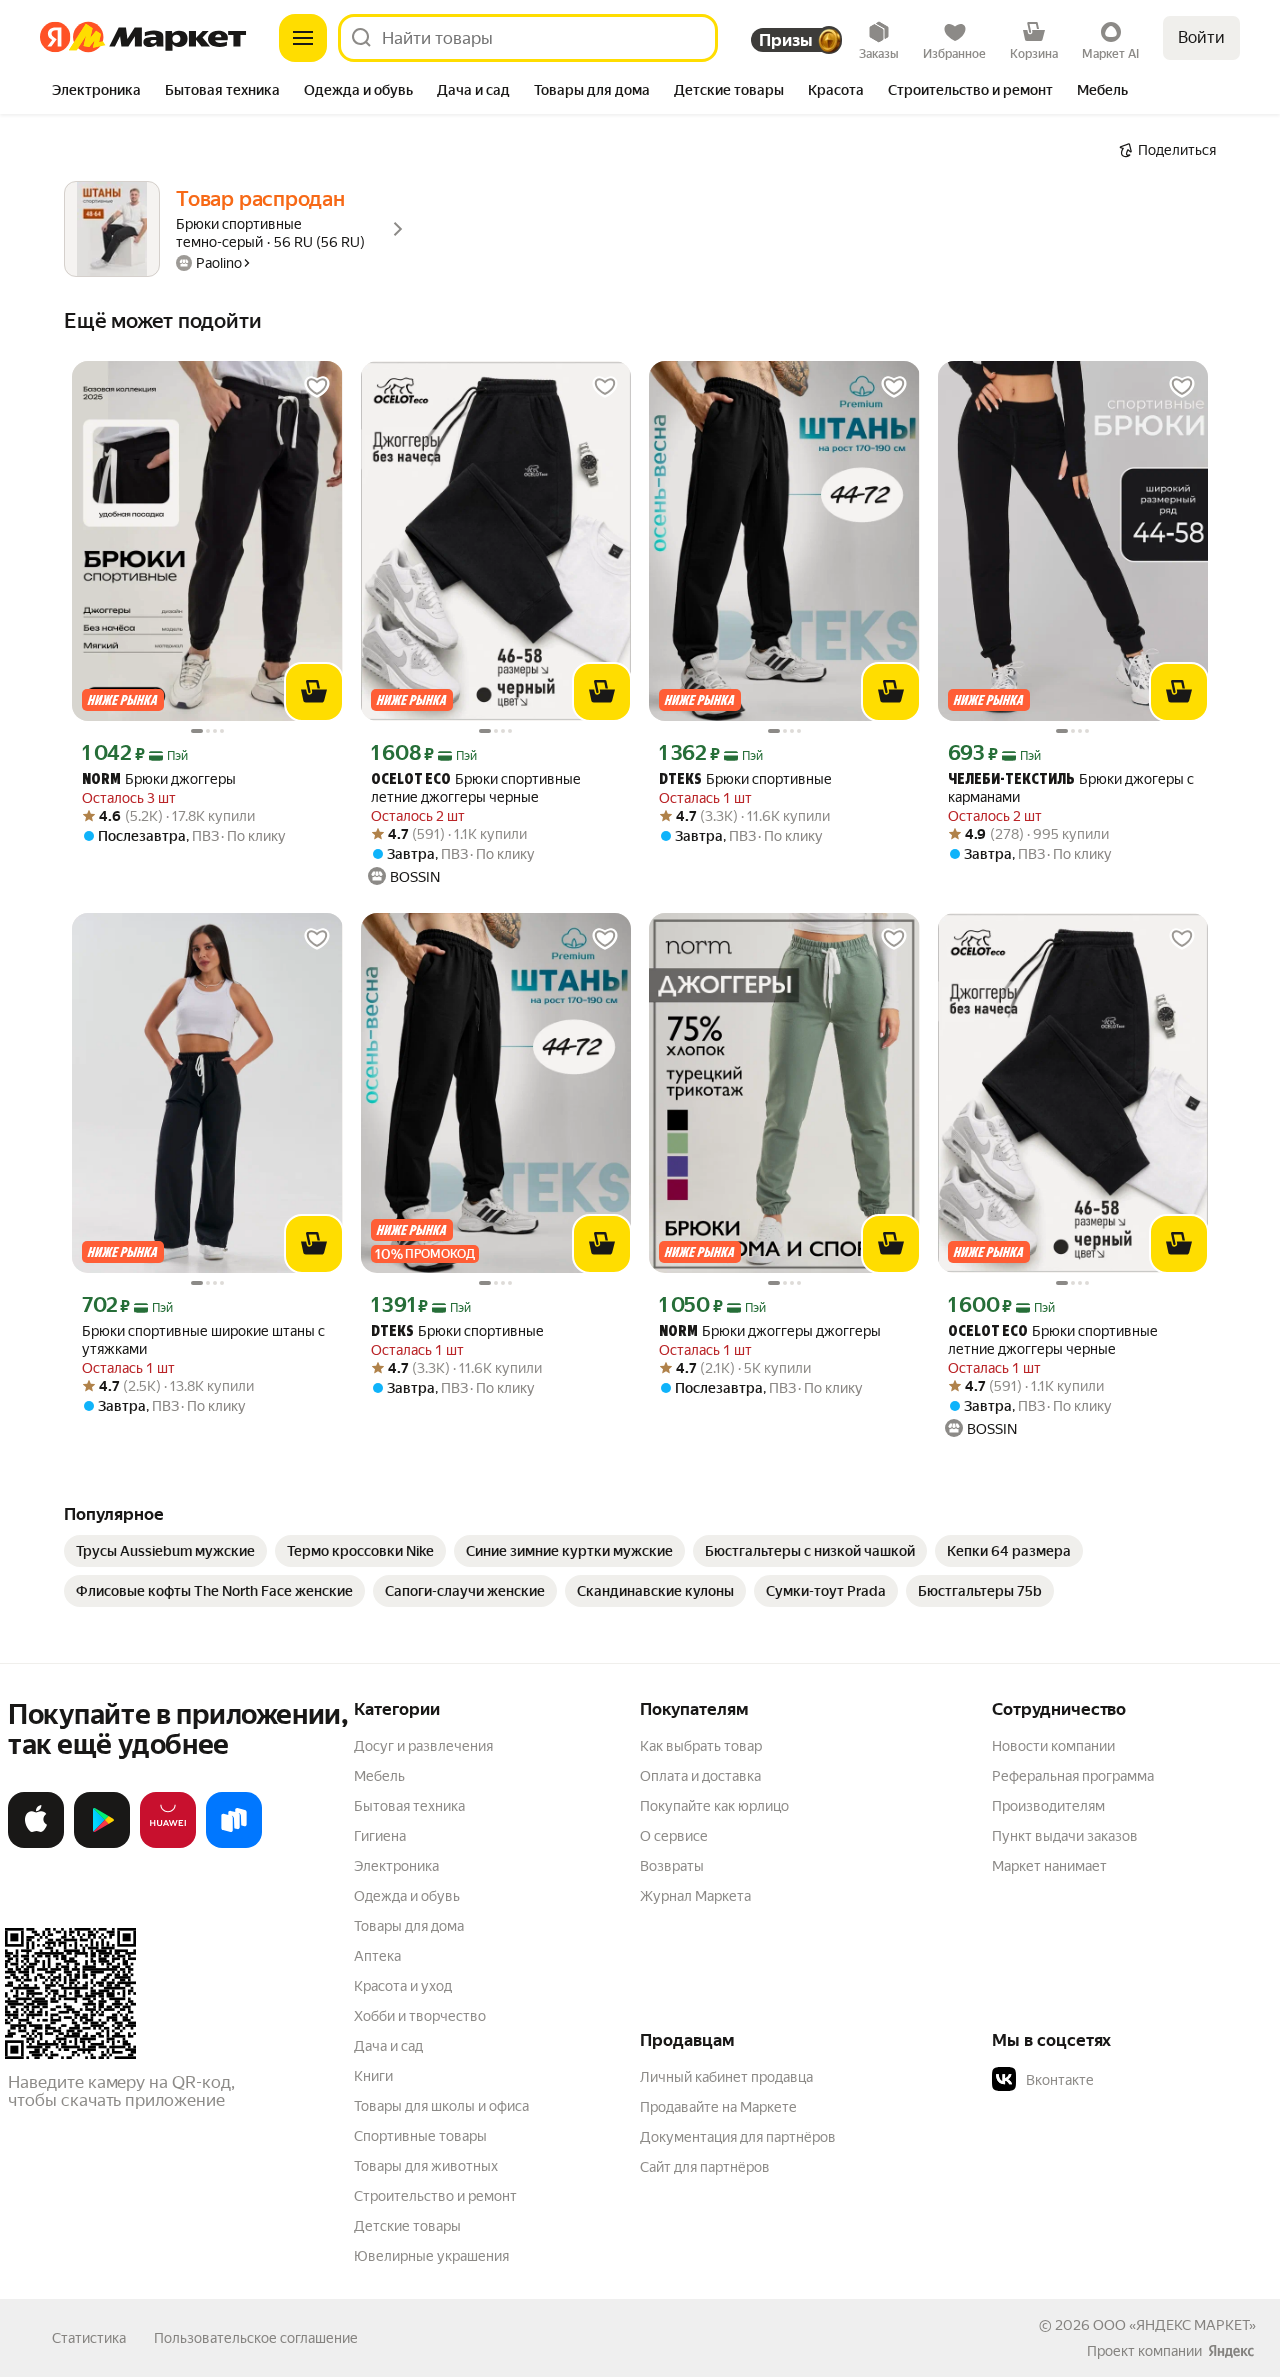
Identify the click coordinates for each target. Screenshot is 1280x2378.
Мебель (379, 1776)
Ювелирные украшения (431, 2256)
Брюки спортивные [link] (745, 779)
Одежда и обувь (407, 1896)
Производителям (1048, 1806)
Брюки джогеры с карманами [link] (1071, 788)
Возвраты (672, 1866)
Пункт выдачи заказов (1065, 1836)
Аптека (377, 1956)
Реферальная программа (1073, 1776)
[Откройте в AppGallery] (168, 1844)
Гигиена (380, 1836)
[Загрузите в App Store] (36, 1844)
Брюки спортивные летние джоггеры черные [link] (476, 788)
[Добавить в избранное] (317, 387)
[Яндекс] (1231, 2351)
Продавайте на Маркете (718, 2107)
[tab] (96, 92)
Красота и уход (403, 1986)
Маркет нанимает (1049, 1866)
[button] (1132, 2080)
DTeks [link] (680, 780)
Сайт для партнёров (705, 2167)
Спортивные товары (420, 2136)
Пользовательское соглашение (256, 2338)
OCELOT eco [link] (411, 780)
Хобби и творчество (420, 2016)
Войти (1201, 37)
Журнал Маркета (695, 1896)
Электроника (396, 1866)
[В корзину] (314, 692)
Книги (373, 2076)
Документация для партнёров (738, 2137)
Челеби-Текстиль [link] (1011, 780)
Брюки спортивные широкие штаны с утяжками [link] (203, 1340)
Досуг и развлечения (423, 1746)
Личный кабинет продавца (726, 2077)
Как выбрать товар (701, 1746)
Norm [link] (101, 780)
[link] (165, 1551)
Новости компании (1053, 1746)
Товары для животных (426, 2166)
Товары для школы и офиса (441, 2106)
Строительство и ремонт (435, 2196)
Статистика (89, 2338)
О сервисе (674, 1836)
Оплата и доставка (700, 1776)
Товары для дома (409, 1926)
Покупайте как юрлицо (714, 1806)
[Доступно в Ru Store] (234, 1844)
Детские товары (407, 2226)
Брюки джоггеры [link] (159, 779)
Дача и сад (388, 2046)
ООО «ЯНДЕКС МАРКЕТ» (1174, 2325)
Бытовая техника (409, 1806)
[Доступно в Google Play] (102, 1844)
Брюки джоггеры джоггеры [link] (770, 1331)
